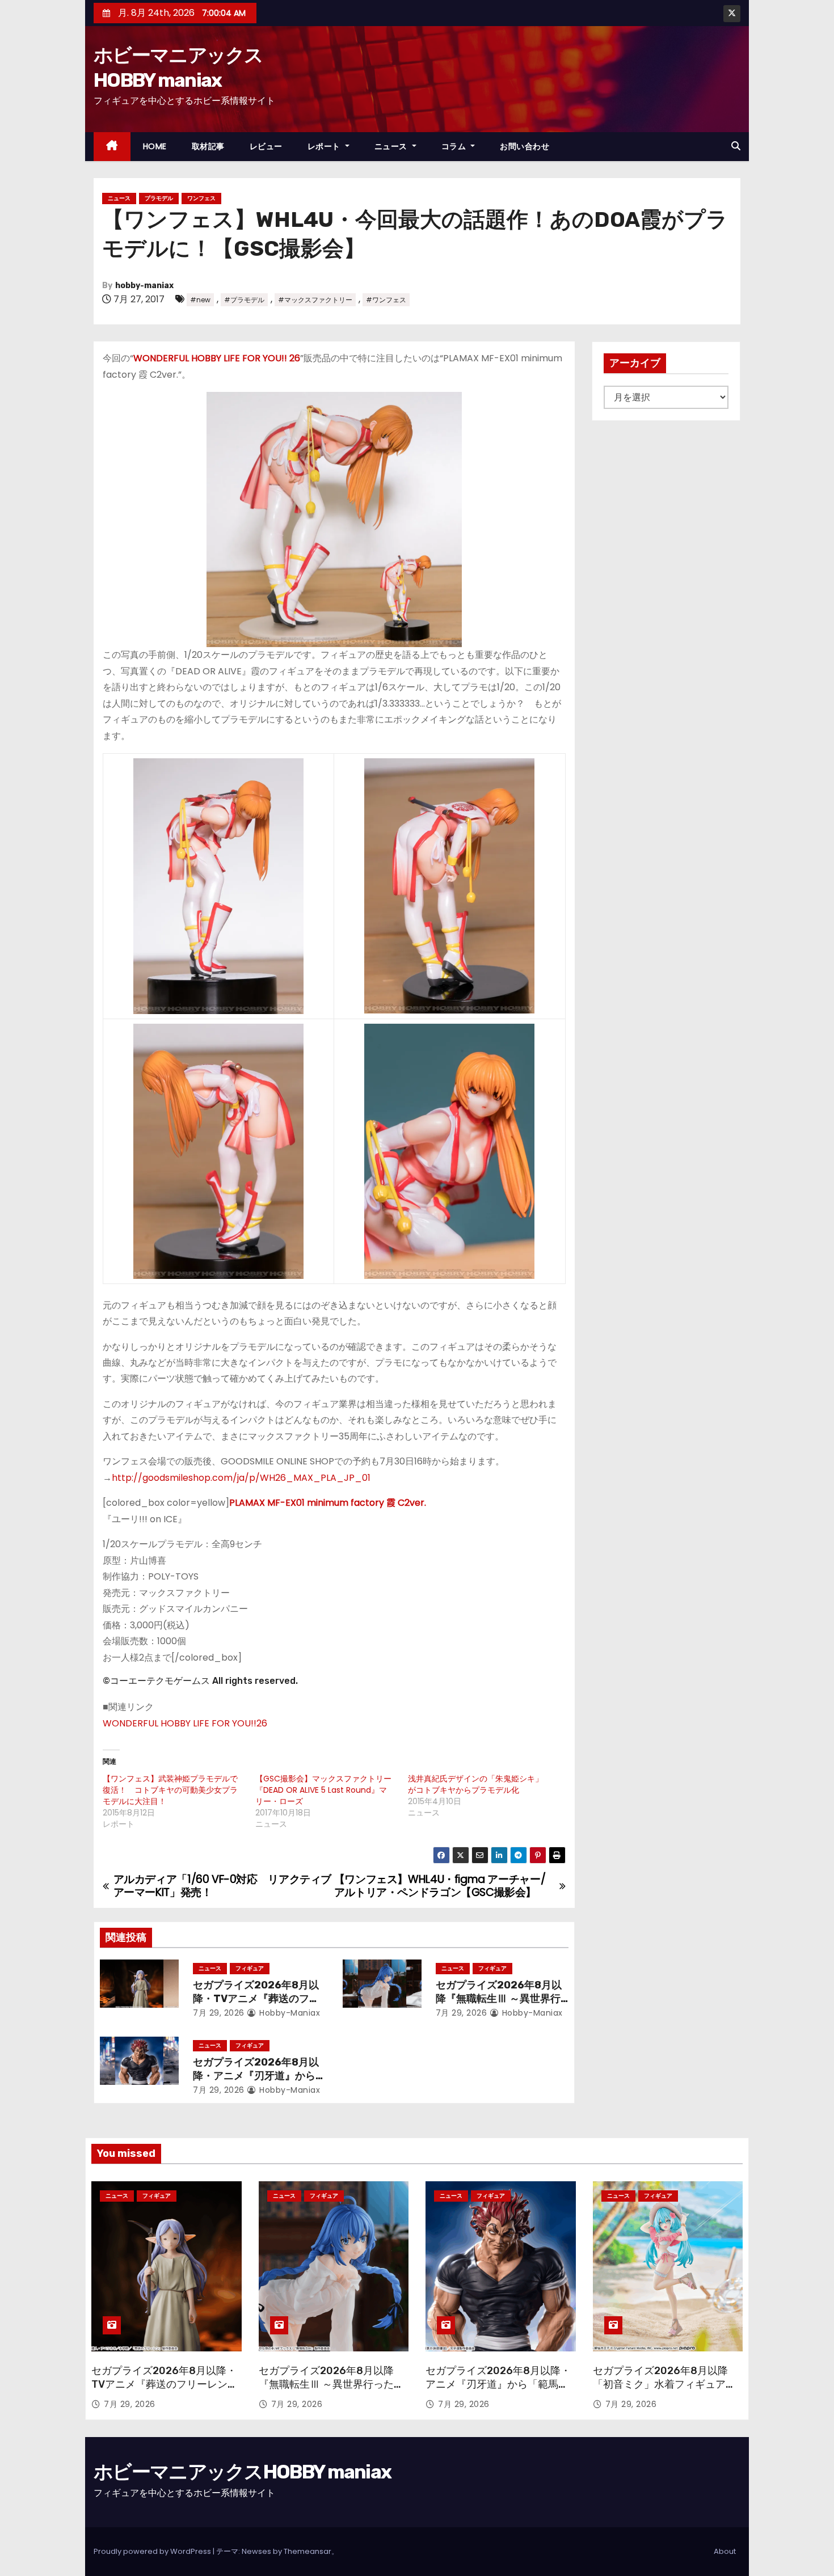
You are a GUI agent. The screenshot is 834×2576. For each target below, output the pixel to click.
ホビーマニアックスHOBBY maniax (242, 2472)
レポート (325, 146)
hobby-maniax (144, 286)
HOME (155, 146)
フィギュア (250, 1968)
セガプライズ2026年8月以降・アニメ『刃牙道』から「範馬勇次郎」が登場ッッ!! (257, 2076)
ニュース (392, 146)
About (725, 2551)
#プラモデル (244, 300)
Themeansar (308, 2551)
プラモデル (159, 198)
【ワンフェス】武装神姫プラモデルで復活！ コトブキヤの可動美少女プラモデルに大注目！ (170, 1790)
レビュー (266, 146)
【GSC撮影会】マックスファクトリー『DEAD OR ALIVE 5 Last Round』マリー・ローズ (323, 1790)
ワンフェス (201, 198)
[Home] (112, 147)
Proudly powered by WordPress (153, 2551)
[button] (736, 146)
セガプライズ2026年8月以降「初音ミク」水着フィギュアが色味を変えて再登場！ (664, 2384)
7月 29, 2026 (219, 2013)
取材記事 (208, 146)
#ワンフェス (386, 300)
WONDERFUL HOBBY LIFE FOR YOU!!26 (185, 1723)
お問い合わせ (525, 146)
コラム (455, 146)
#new (200, 300)
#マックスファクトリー (315, 300)
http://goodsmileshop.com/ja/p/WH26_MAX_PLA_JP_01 (241, 1478)
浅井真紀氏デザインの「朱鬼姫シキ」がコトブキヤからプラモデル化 (475, 1784)
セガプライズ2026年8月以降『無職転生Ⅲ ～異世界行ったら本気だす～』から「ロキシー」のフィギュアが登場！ (331, 2391)
